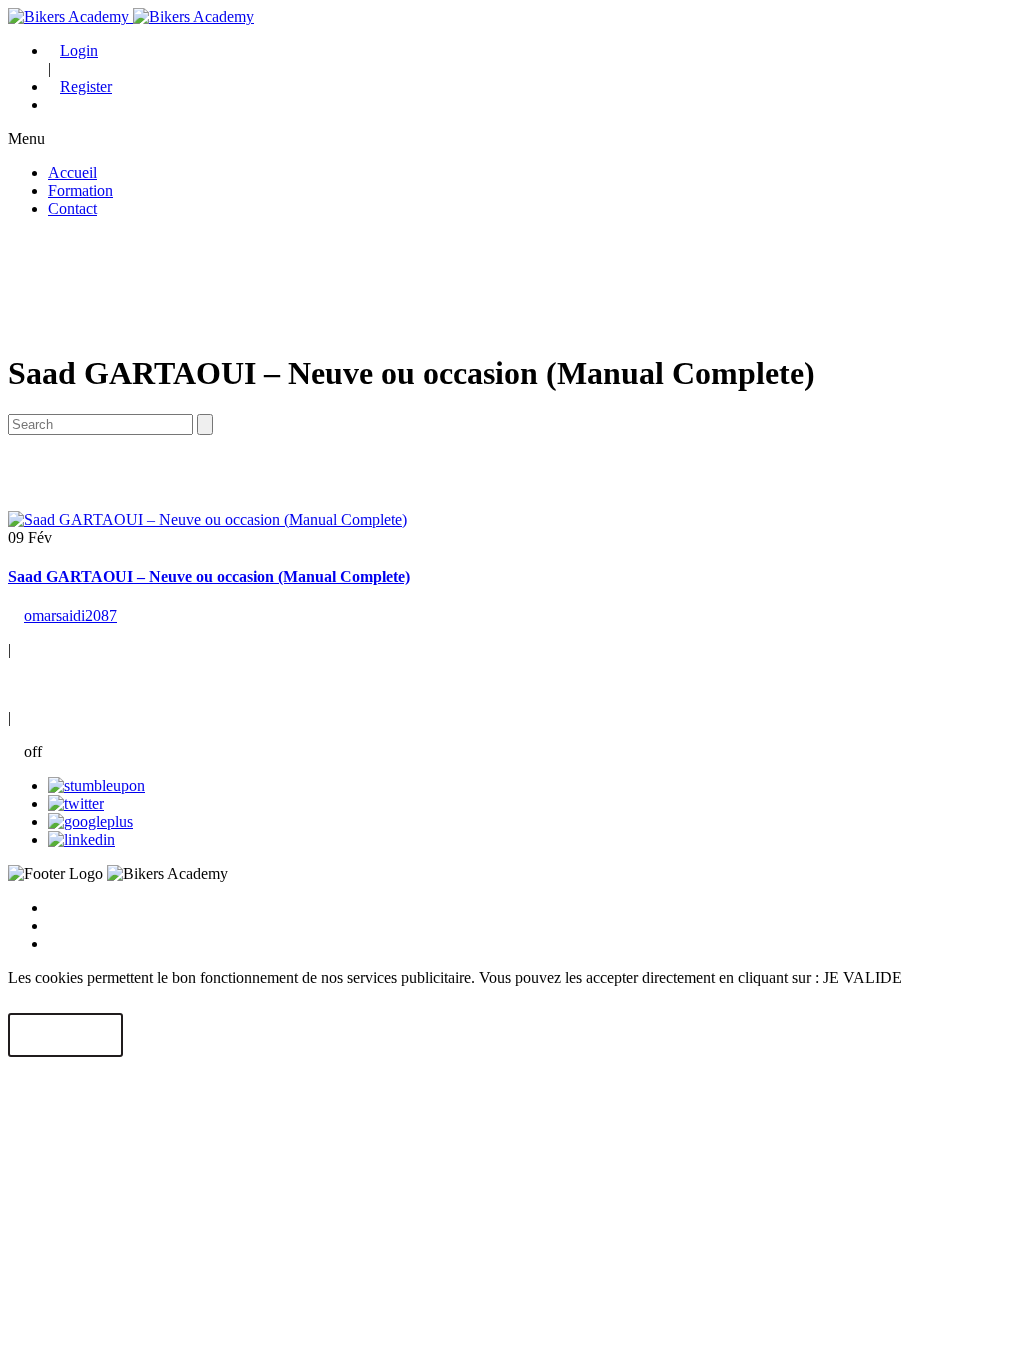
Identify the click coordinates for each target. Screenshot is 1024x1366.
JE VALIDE (65, 1035)
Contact (72, 208)
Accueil (72, 172)
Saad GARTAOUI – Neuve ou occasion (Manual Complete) (209, 576)
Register (86, 86)
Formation (80, 190)
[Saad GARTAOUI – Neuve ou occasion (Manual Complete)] (207, 519)
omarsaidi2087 (70, 615)
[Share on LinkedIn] (81, 839)
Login (79, 50)
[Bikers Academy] (131, 16)
